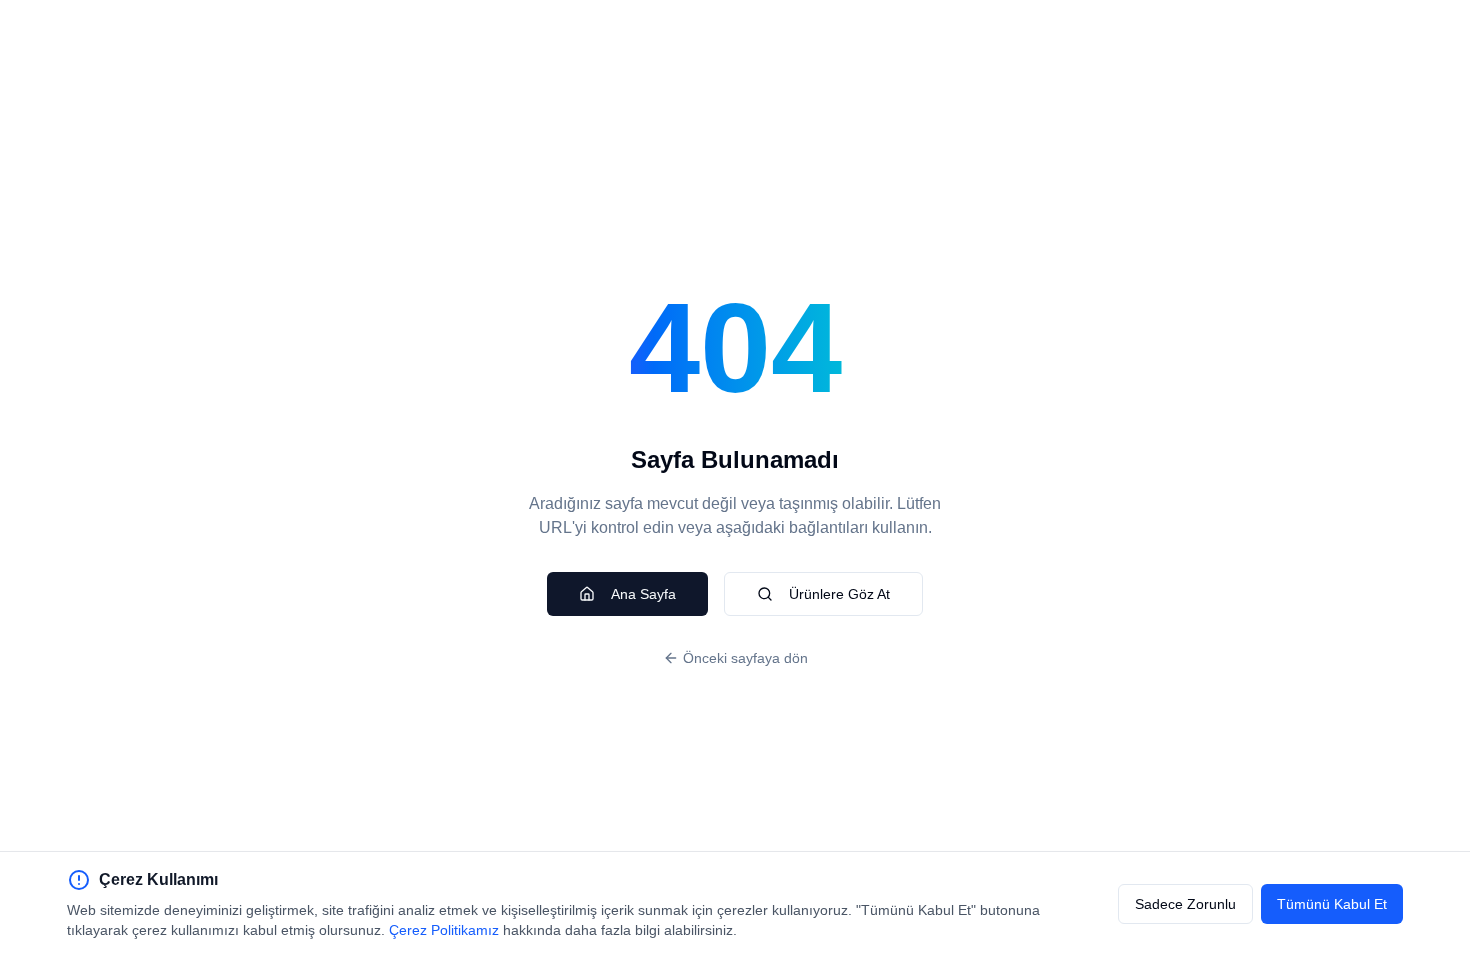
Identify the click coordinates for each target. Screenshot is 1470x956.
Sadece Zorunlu (1185, 904)
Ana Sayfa (643, 594)
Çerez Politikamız (444, 930)
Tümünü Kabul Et (1332, 904)
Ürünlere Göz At (839, 594)
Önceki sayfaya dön (745, 658)
